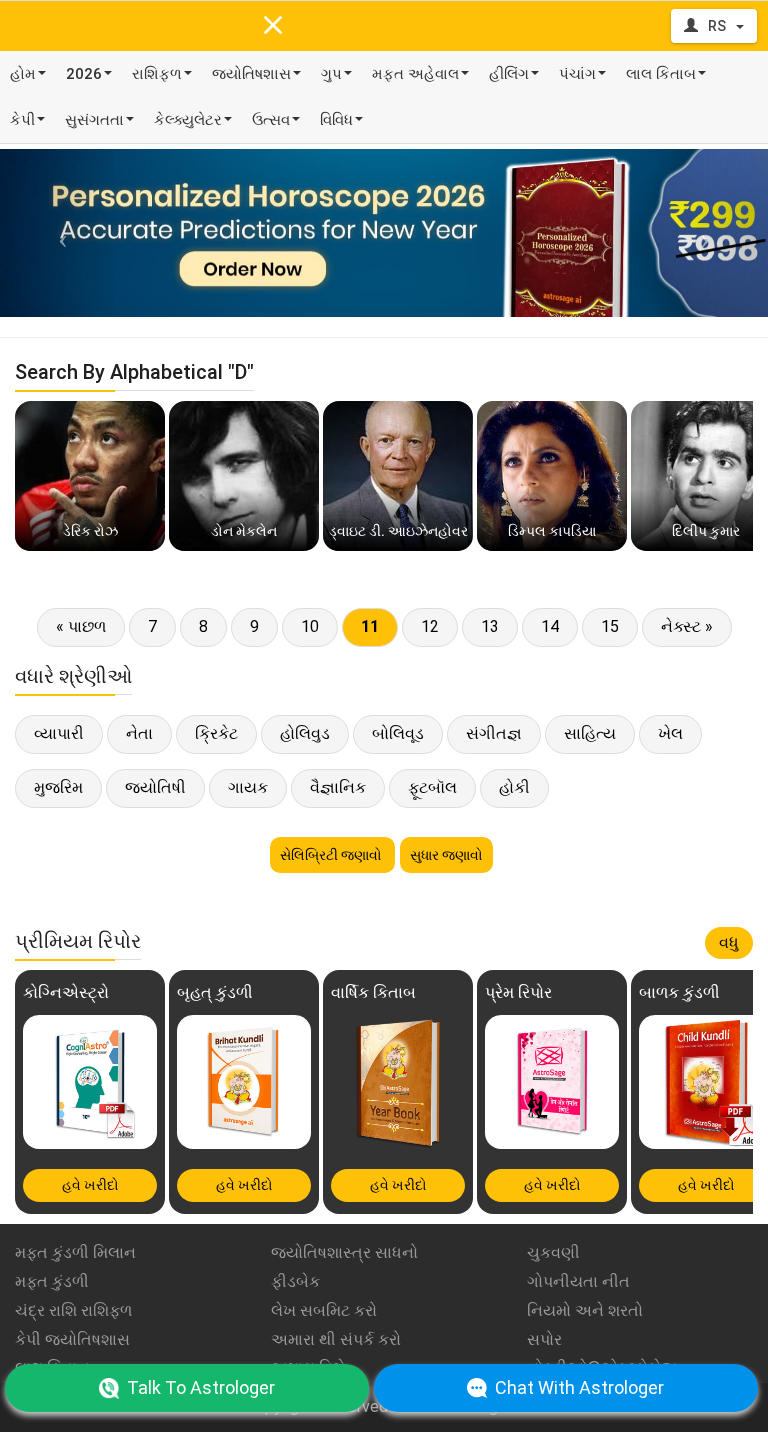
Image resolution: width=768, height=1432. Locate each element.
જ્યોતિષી (155, 787)
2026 (84, 74)
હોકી (514, 787)
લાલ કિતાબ (661, 74)
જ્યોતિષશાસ (251, 74)
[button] (57, 233)
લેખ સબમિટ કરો (324, 1310)
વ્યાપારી (59, 733)
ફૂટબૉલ (432, 787)
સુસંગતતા (94, 120)
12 (430, 626)
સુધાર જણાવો (446, 855)
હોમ (23, 74)
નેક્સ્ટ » (687, 626)
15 (610, 626)
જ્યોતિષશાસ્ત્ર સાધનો (344, 1252)
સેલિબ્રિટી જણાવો (332, 855)
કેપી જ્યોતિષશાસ (72, 1339)
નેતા (139, 733)
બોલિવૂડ (398, 733)
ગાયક (248, 787)
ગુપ (331, 74)
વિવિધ (336, 120)
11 (370, 626)
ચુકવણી (553, 1252)
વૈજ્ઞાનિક (338, 787)
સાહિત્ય (590, 733)
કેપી (22, 120)
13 (490, 626)
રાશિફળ (157, 74)
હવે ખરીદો (90, 1185)
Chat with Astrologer (579, 1387)
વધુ (729, 942)
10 (310, 626)
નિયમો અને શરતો (585, 1310)
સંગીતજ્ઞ (494, 733)
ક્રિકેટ (216, 733)
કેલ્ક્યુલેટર (188, 120)
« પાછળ (81, 626)
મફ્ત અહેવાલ (415, 74)
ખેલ (670, 733)
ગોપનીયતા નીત (578, 1281)
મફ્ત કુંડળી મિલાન (75, 1252)
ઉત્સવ (271, 120)
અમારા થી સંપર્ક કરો (336, 1339)
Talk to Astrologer (201, 1387)
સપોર (544, 1339)
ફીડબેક (295, 1281)
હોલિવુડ (305, 733)
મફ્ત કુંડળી (52, 1281)
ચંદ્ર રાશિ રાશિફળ (73, 1310)
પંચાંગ (577, 74)
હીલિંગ (509, 74)
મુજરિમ (58, 787)
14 (550, 626)
